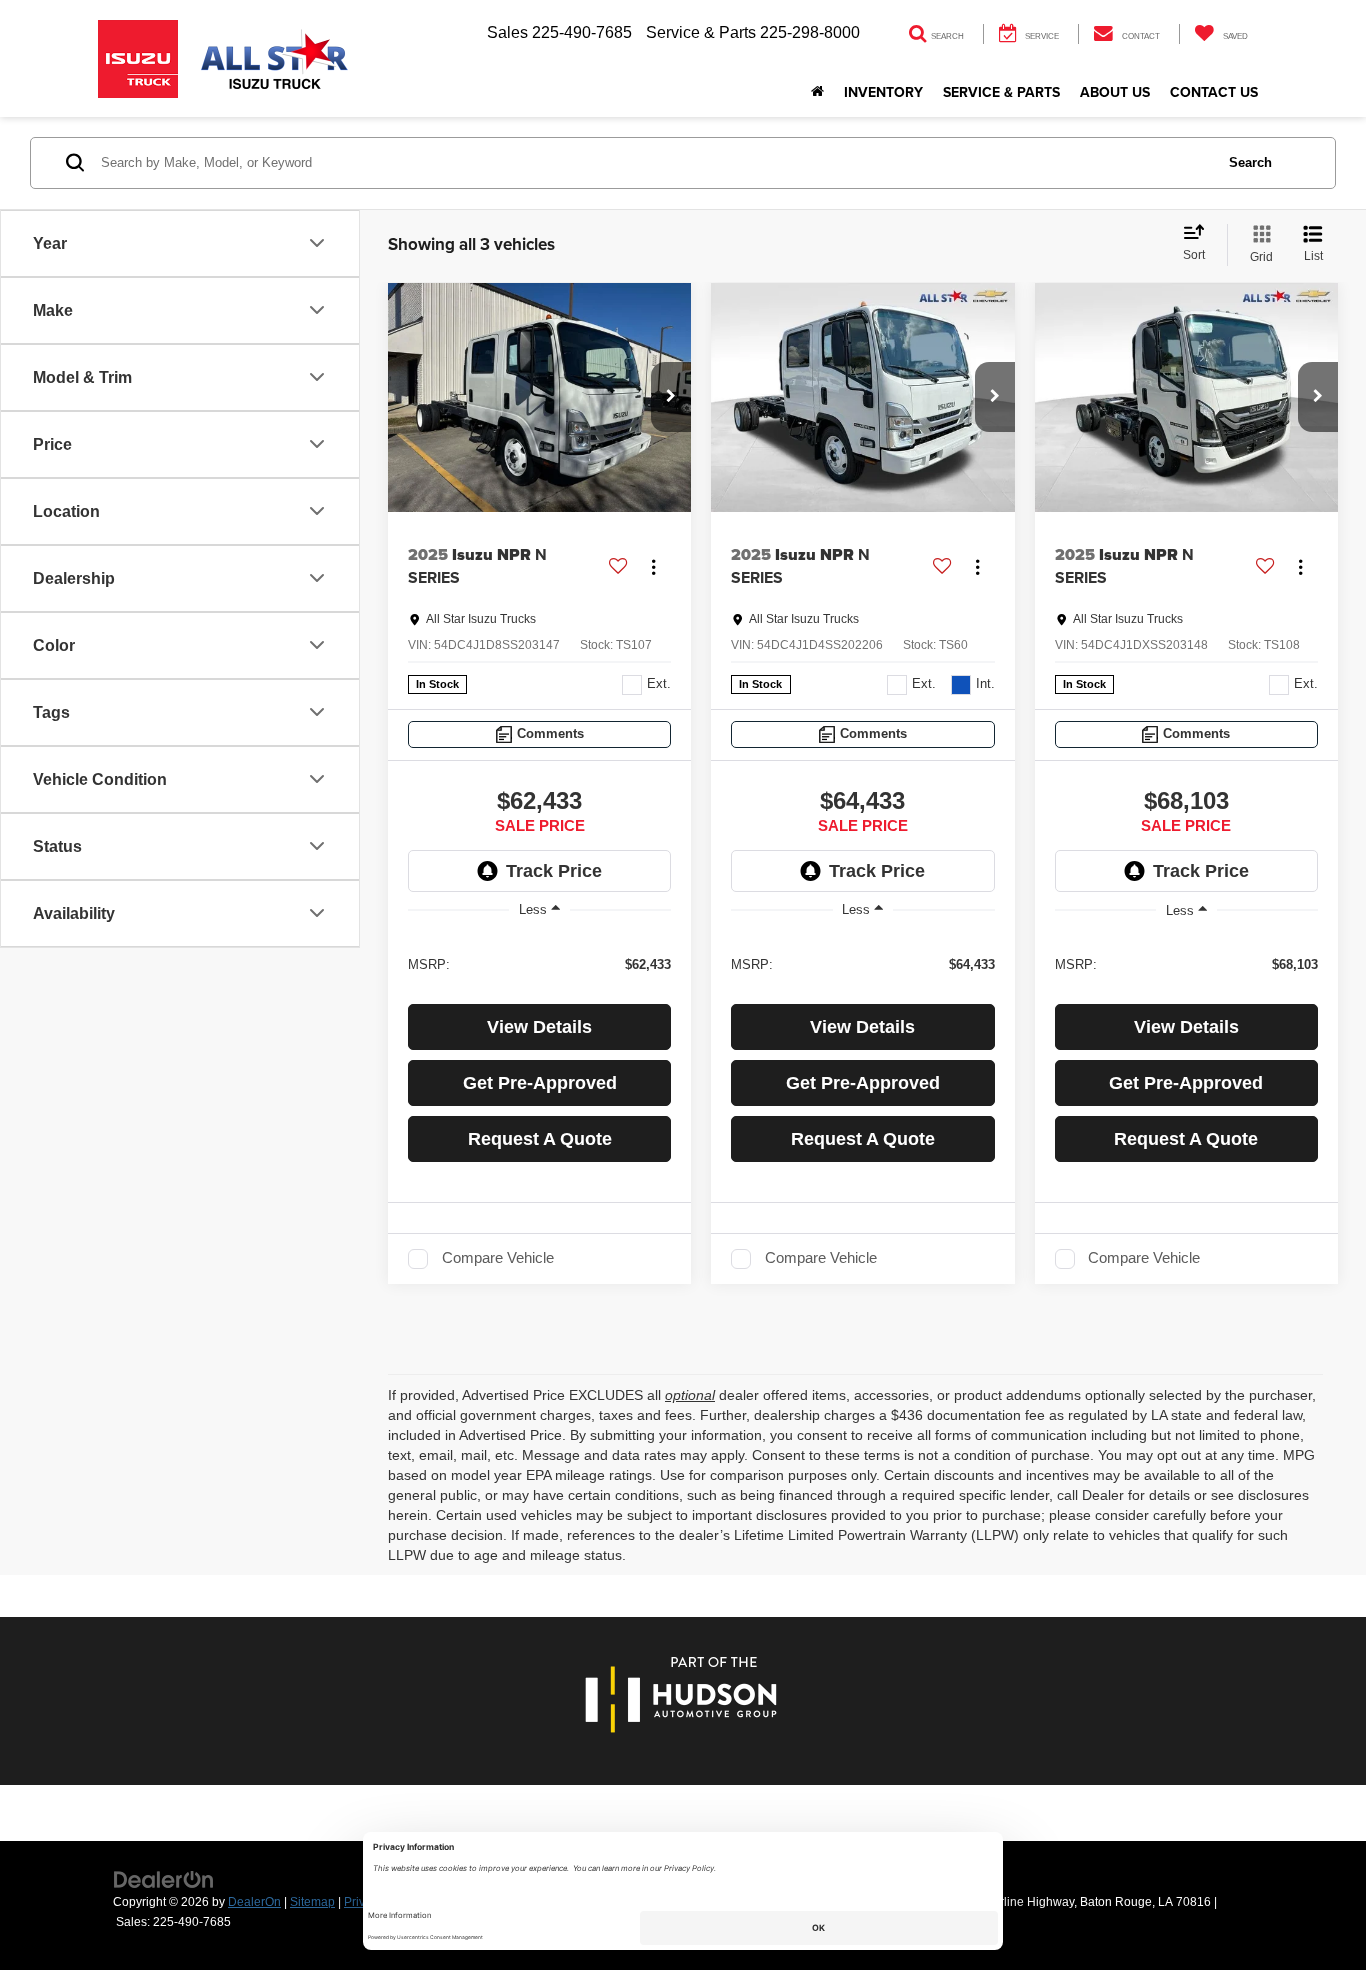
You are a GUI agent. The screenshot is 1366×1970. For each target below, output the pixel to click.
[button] (671, 397)
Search (1250, 162)
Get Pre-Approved (540, 1083)
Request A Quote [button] (540, 1139)
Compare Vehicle (498, 1258)
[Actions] (653, 566)
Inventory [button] (883, 92)
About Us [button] (1115, 92)
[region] (539, 963)
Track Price (554, 871)
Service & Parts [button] (1001, 92)
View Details (539, 1027)
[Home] (817, 92)
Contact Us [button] (1214, 92)
